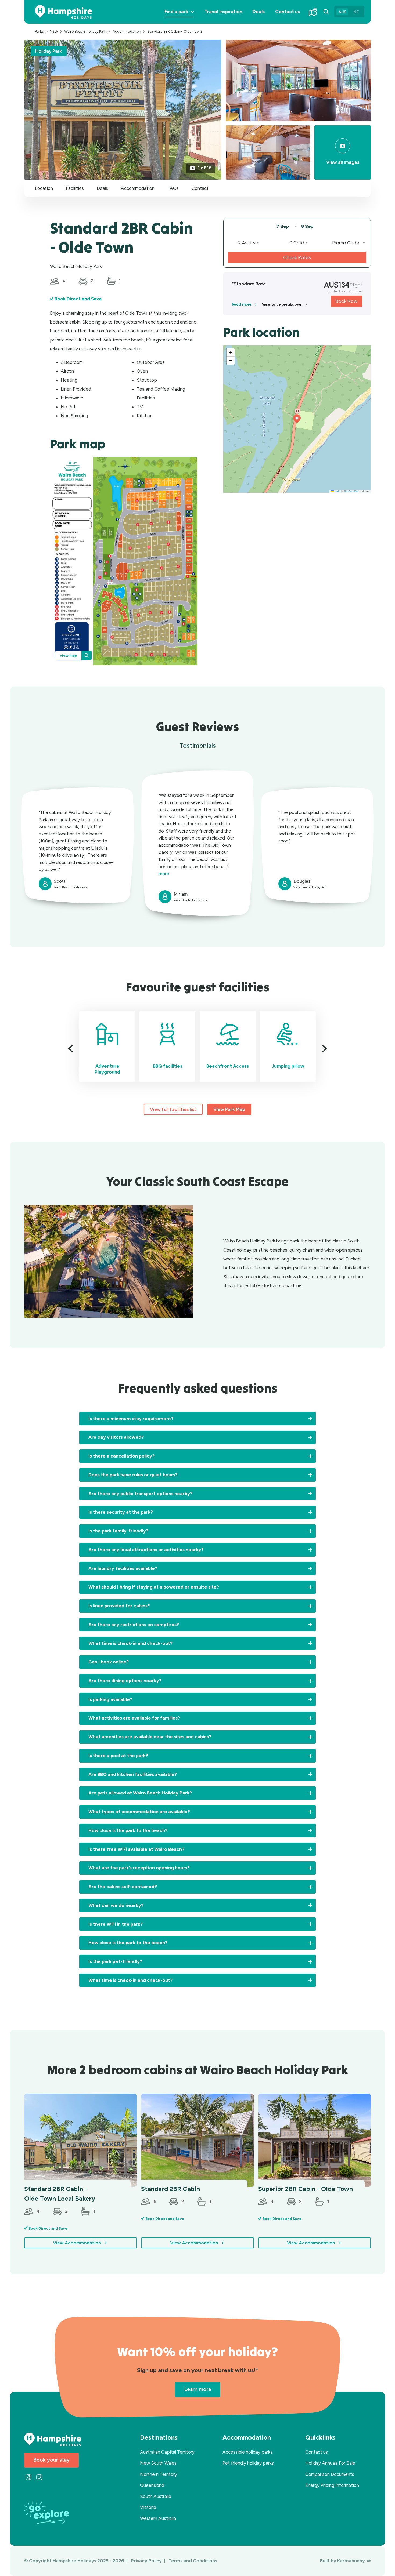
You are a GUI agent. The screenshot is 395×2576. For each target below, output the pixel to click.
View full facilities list (173, 1109)
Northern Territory (159, 2474)
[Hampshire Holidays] (63, 12)
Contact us (288, 12)
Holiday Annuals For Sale (330, 2463)
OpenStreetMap (351, 491)
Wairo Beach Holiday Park (85, 31)
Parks (39, 31)
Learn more (198, 2389)
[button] (297, 419)
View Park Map (229, 1109)
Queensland (152, 2485)
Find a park (182, 16)
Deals (259, 12)
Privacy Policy (147, 2561)
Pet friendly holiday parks (248, 2463)
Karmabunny (351, 2561)
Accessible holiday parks (247, 2452)
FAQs (173, 188)
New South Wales (158, 2463)
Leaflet (337, 491)
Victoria (148, 2507)
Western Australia (158, 2518)
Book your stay (51, 2460)
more (164, 874)
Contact (200, 188)
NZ (356, 12)
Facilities (75, 188)
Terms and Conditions (193, 2561)
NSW (54, 31)
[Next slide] (323, 1049)
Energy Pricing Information (332, 2485)
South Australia (156, 2496)
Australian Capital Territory (167, 2452)
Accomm (127, 31)
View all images (343, 162)
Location (44, 188)
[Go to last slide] (72, 1049)
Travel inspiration (223, 12)
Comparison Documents (330, 2474)
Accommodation (138, 188)
